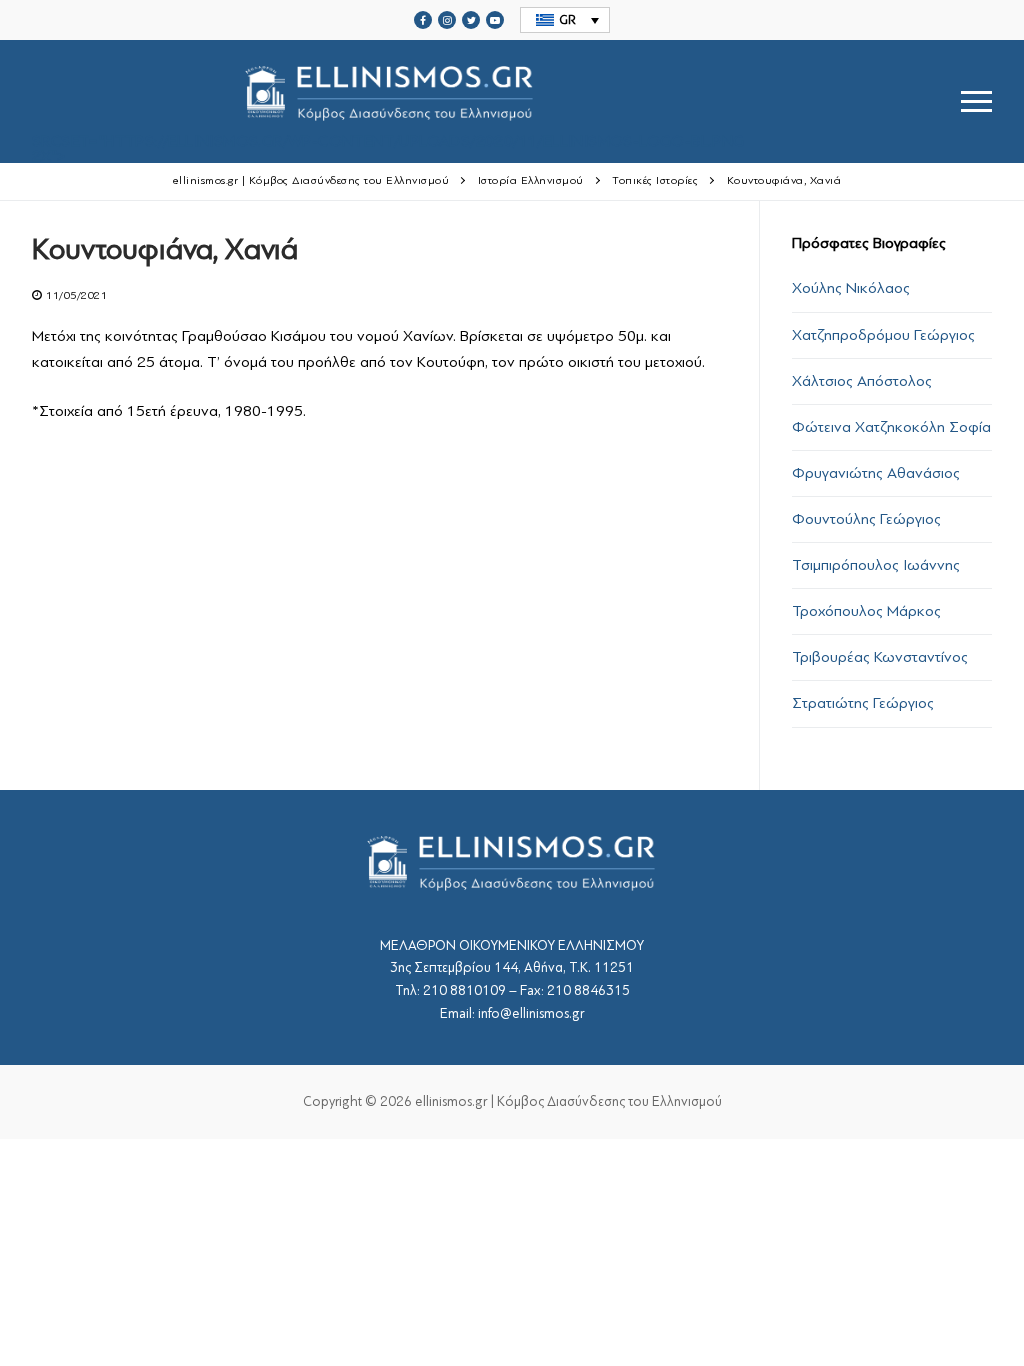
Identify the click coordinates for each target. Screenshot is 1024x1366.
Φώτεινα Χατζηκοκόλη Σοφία (891, 427)
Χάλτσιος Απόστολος (862, 381)
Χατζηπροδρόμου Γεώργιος (883, 335)
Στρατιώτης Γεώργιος (863, 703)
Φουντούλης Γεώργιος (866, 519)
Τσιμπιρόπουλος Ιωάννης (876, 565)
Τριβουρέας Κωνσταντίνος (880, 657)
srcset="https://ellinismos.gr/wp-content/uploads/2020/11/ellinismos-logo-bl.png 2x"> (388, 147)
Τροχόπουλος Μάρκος (866, 611)
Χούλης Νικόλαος (851, 288)
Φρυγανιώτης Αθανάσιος (876, 473)
